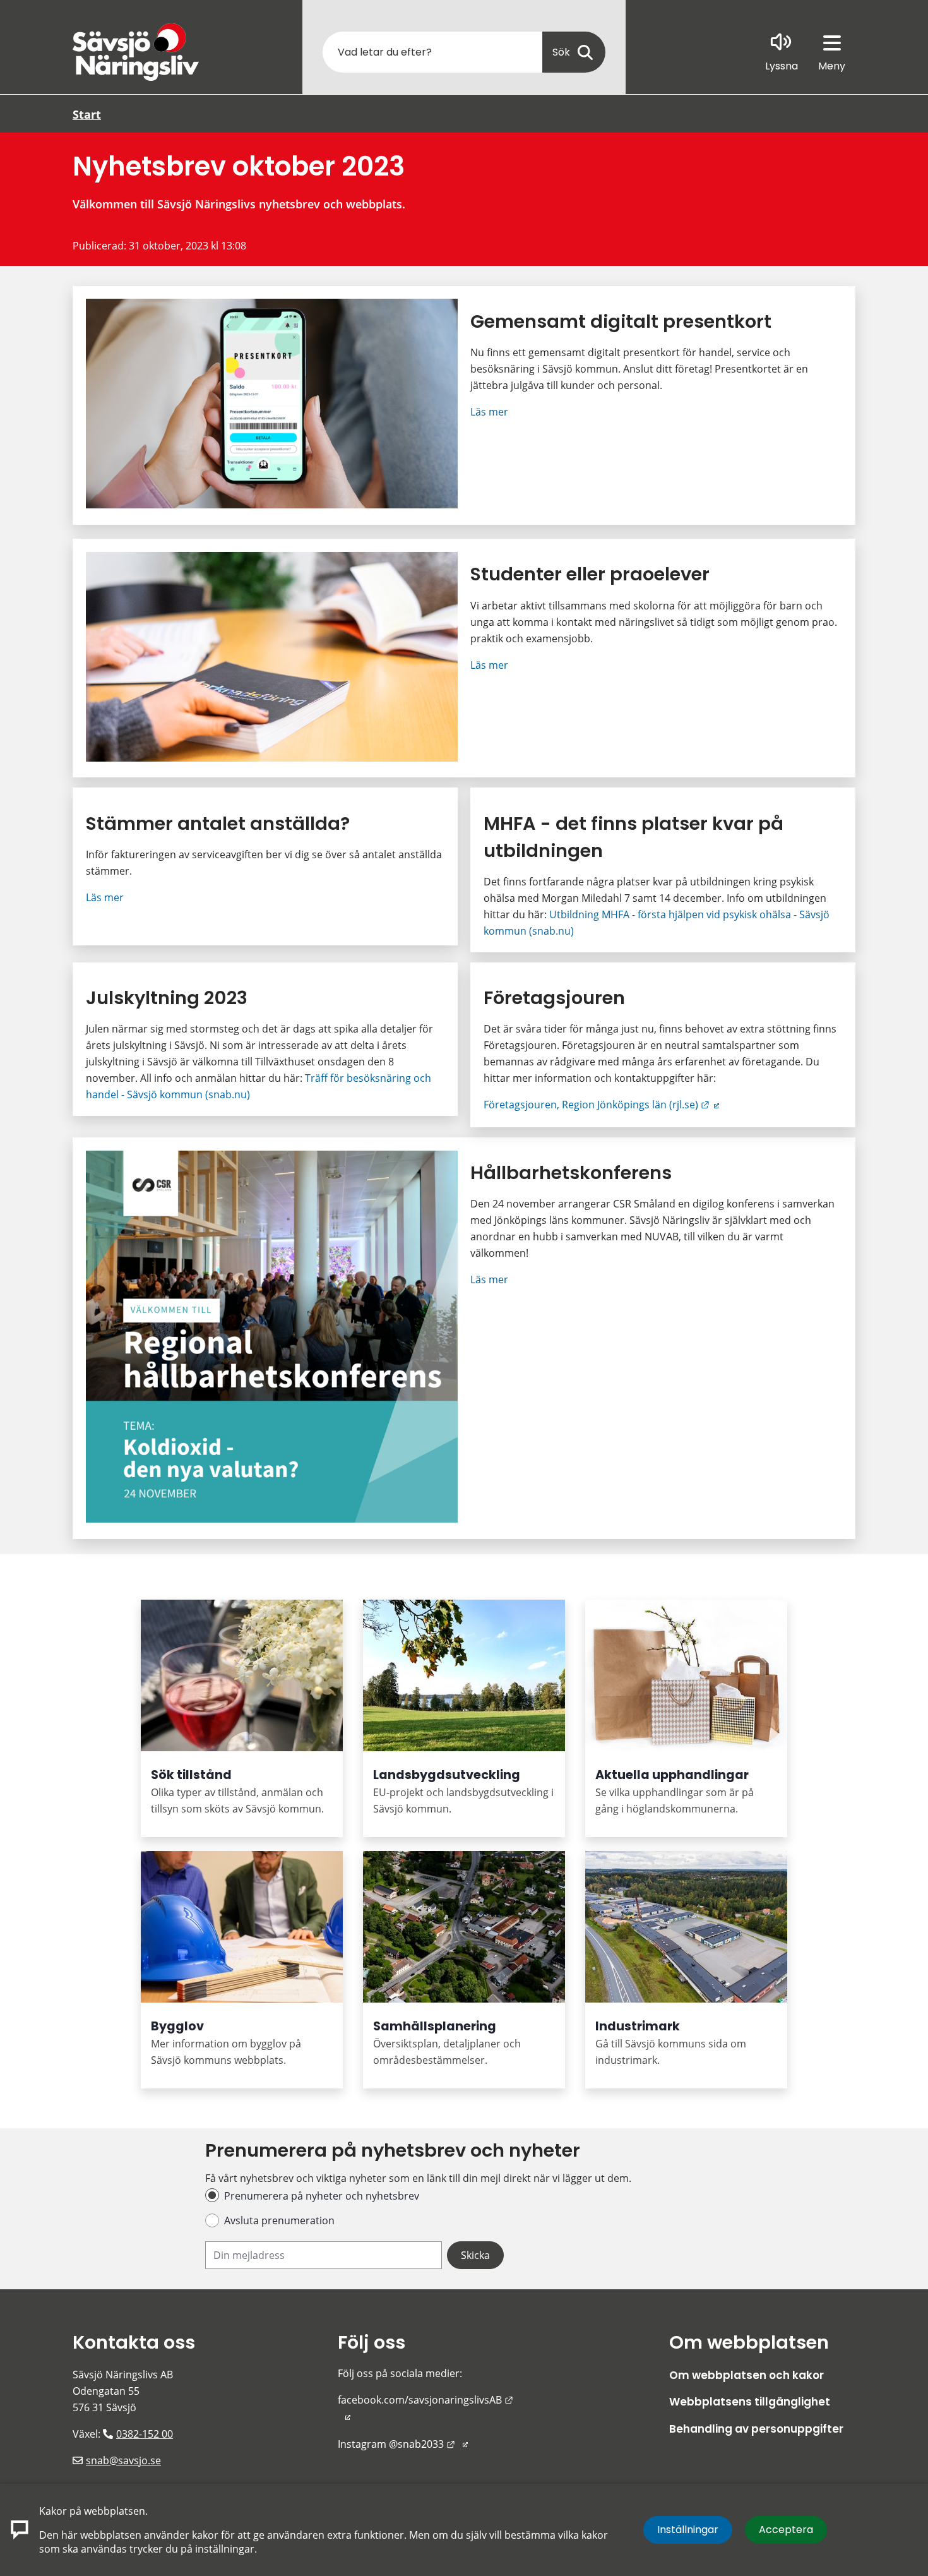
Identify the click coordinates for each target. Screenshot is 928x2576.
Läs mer (489, 412)
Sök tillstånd (191, 1775)
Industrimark (638, 2026)
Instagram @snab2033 (403, 2444)
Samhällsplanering (435, 2026)
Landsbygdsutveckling (447, 1775)
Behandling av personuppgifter (756, 2429)
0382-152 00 (145, 2434)
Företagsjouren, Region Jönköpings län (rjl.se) (601, 1105)
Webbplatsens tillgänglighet (750, 2402)
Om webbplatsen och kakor (747, 2375)
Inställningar (688, 2530)
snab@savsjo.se (123, 2460)
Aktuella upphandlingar (672, 1775)
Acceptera (786, 2530)
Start (87, 114)
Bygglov (177, 2026)
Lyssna (782, 66)
